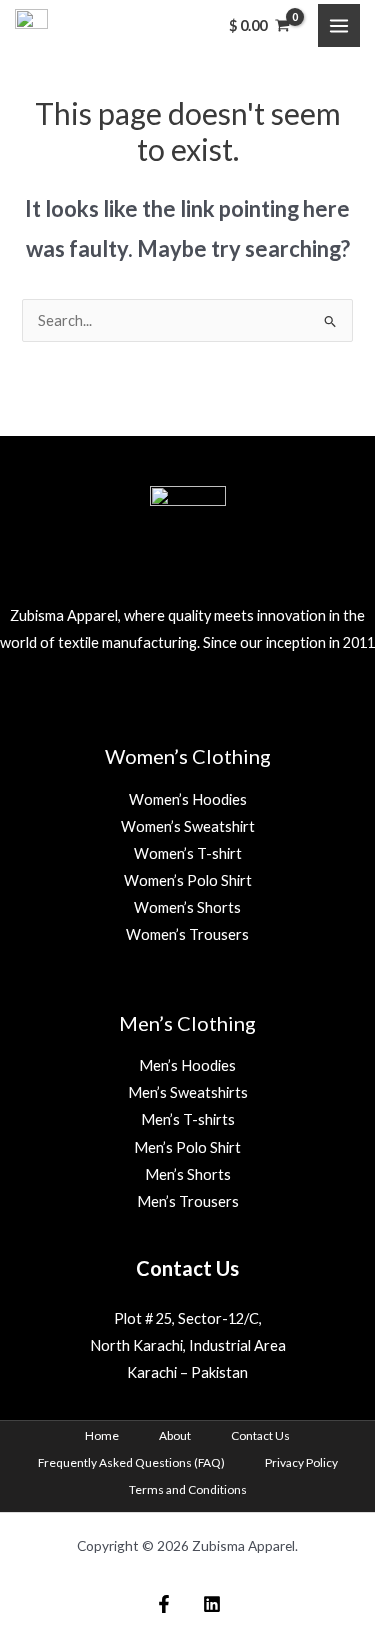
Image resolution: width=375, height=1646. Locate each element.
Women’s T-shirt (188, 853)
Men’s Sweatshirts (188, 1092)
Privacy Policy (301, 1462)
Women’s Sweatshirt (188, 826)
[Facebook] (164, 1604)
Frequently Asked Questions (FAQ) (131, 1462)
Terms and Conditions (188, 1489)
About (175, 1435)
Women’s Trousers (187, 934)
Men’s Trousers (188, 1201)
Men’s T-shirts (188, 1119)
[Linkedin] (212, 1604)
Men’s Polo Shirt (187, 1147)
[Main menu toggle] (339, 25)
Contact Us (260, 1435)
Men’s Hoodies (187, 1065)
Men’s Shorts (188, 1174)
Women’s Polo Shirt (188, 880)
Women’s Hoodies (188, 799)
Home (102, 1435)
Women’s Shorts (187, 907)
